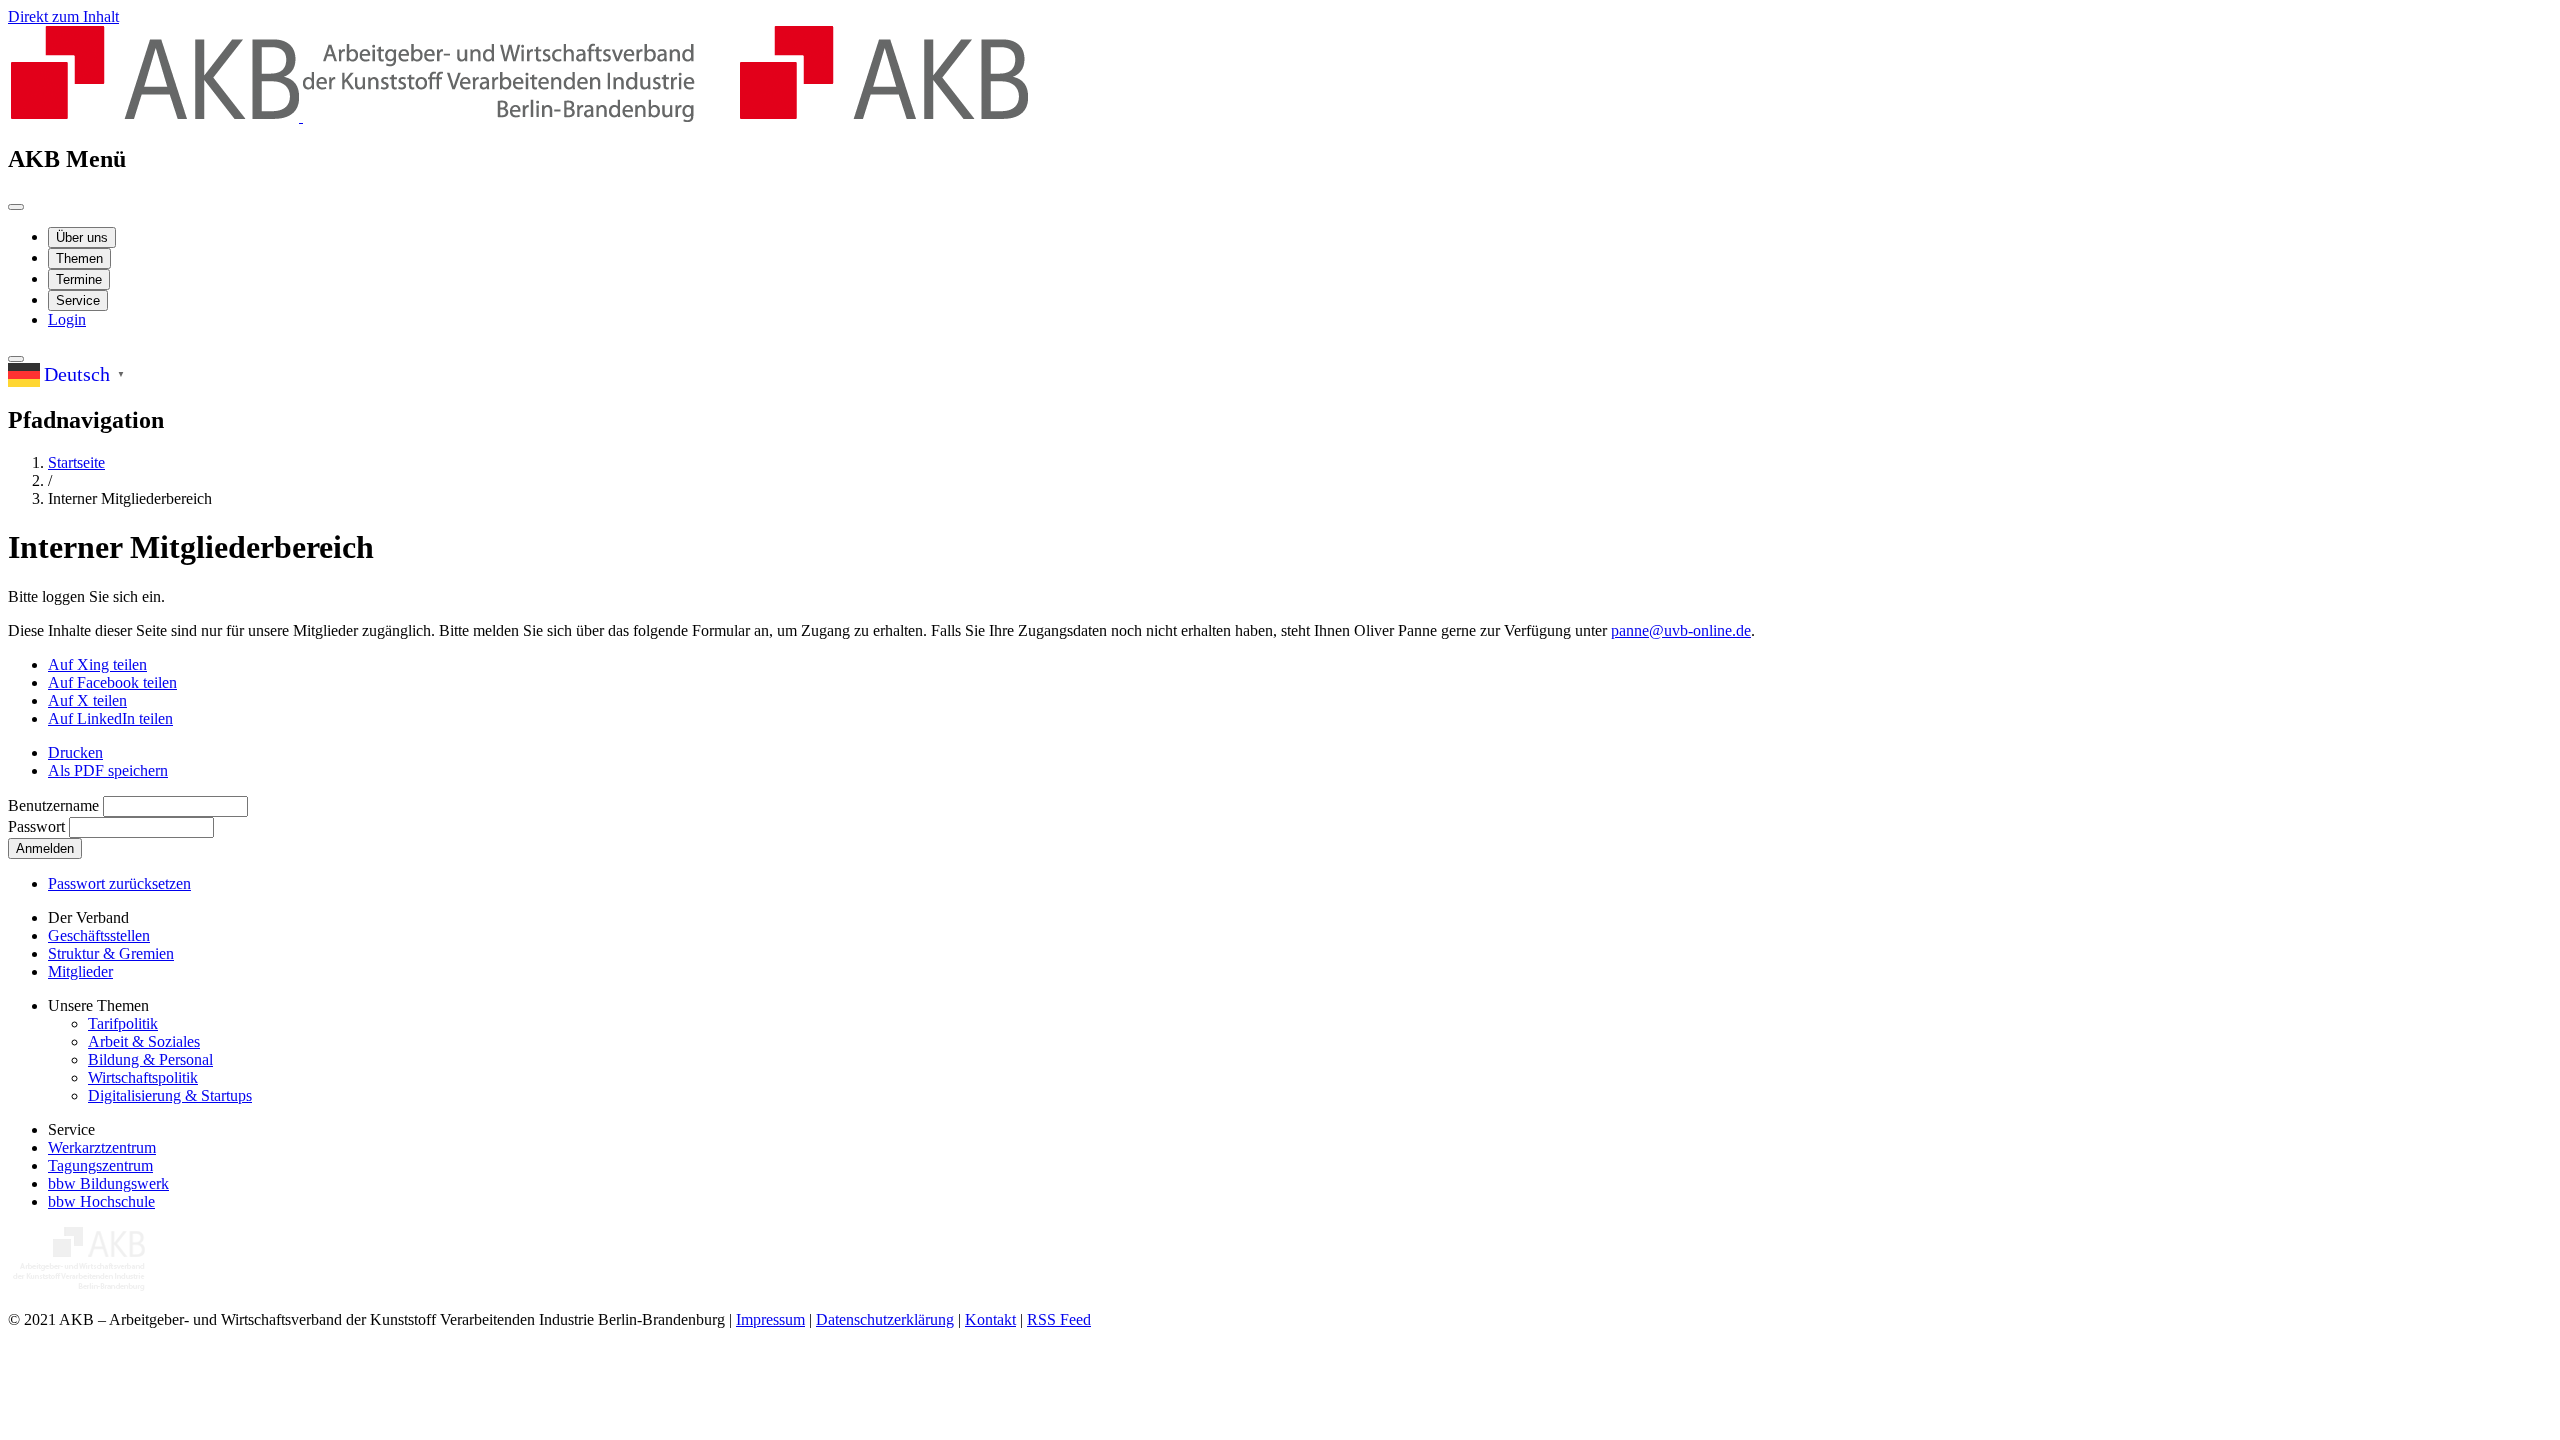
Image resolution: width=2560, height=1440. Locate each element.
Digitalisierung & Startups (170, 1095)
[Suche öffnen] (16, 359)
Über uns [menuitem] (82, 237)
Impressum (770, 1319)
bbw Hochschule (101, 1201)
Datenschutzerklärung (885, 1319)
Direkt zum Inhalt (63, 16)
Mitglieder (80, 971)
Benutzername (53, 805)
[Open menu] (16, 207)
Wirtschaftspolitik (143, 1077)
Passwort (36, 826)
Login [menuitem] (67, 319)
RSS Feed (1059, 1319)
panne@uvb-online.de (1681, 630)
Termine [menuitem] (79, 279)
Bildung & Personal (150, 1059)
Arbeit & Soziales (144, 1041)
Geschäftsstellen (99, 935)
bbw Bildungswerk (108, 1183)
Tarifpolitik (123, 1023)
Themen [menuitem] (79, 258)
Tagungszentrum (100, 1165)
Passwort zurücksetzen (119, 883)
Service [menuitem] (78, 300)
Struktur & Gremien (111, 953)
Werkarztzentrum (102, 1147)
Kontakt (990, 1319)
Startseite (76, 462)
